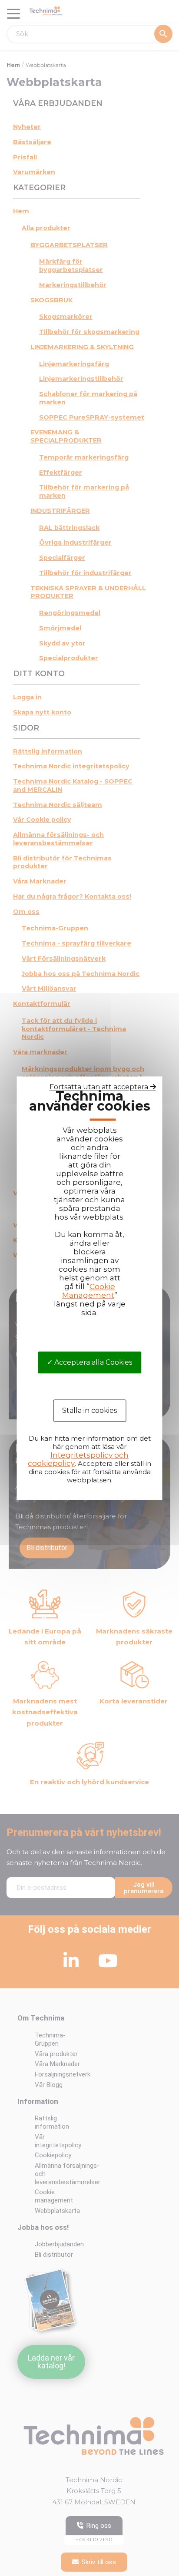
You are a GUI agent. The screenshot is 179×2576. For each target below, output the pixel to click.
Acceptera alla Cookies (92, 1362)
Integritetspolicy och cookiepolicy (78, 1459)
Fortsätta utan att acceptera (100, 1087)
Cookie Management (89, 1291)
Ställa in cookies (89, 1410)
